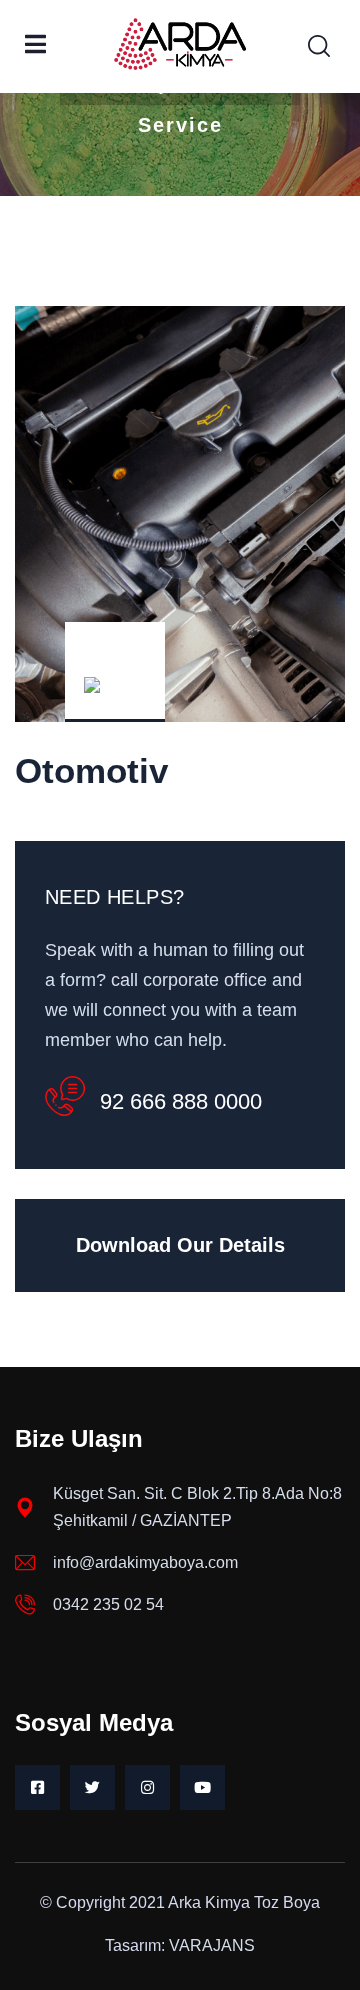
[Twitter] (92, 1787)
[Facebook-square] (37, 1787)
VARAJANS (212, 1945)
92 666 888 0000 (181, 1101)
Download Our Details (180, 1245)
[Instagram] (147, 1787)
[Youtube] (202, 1787)
